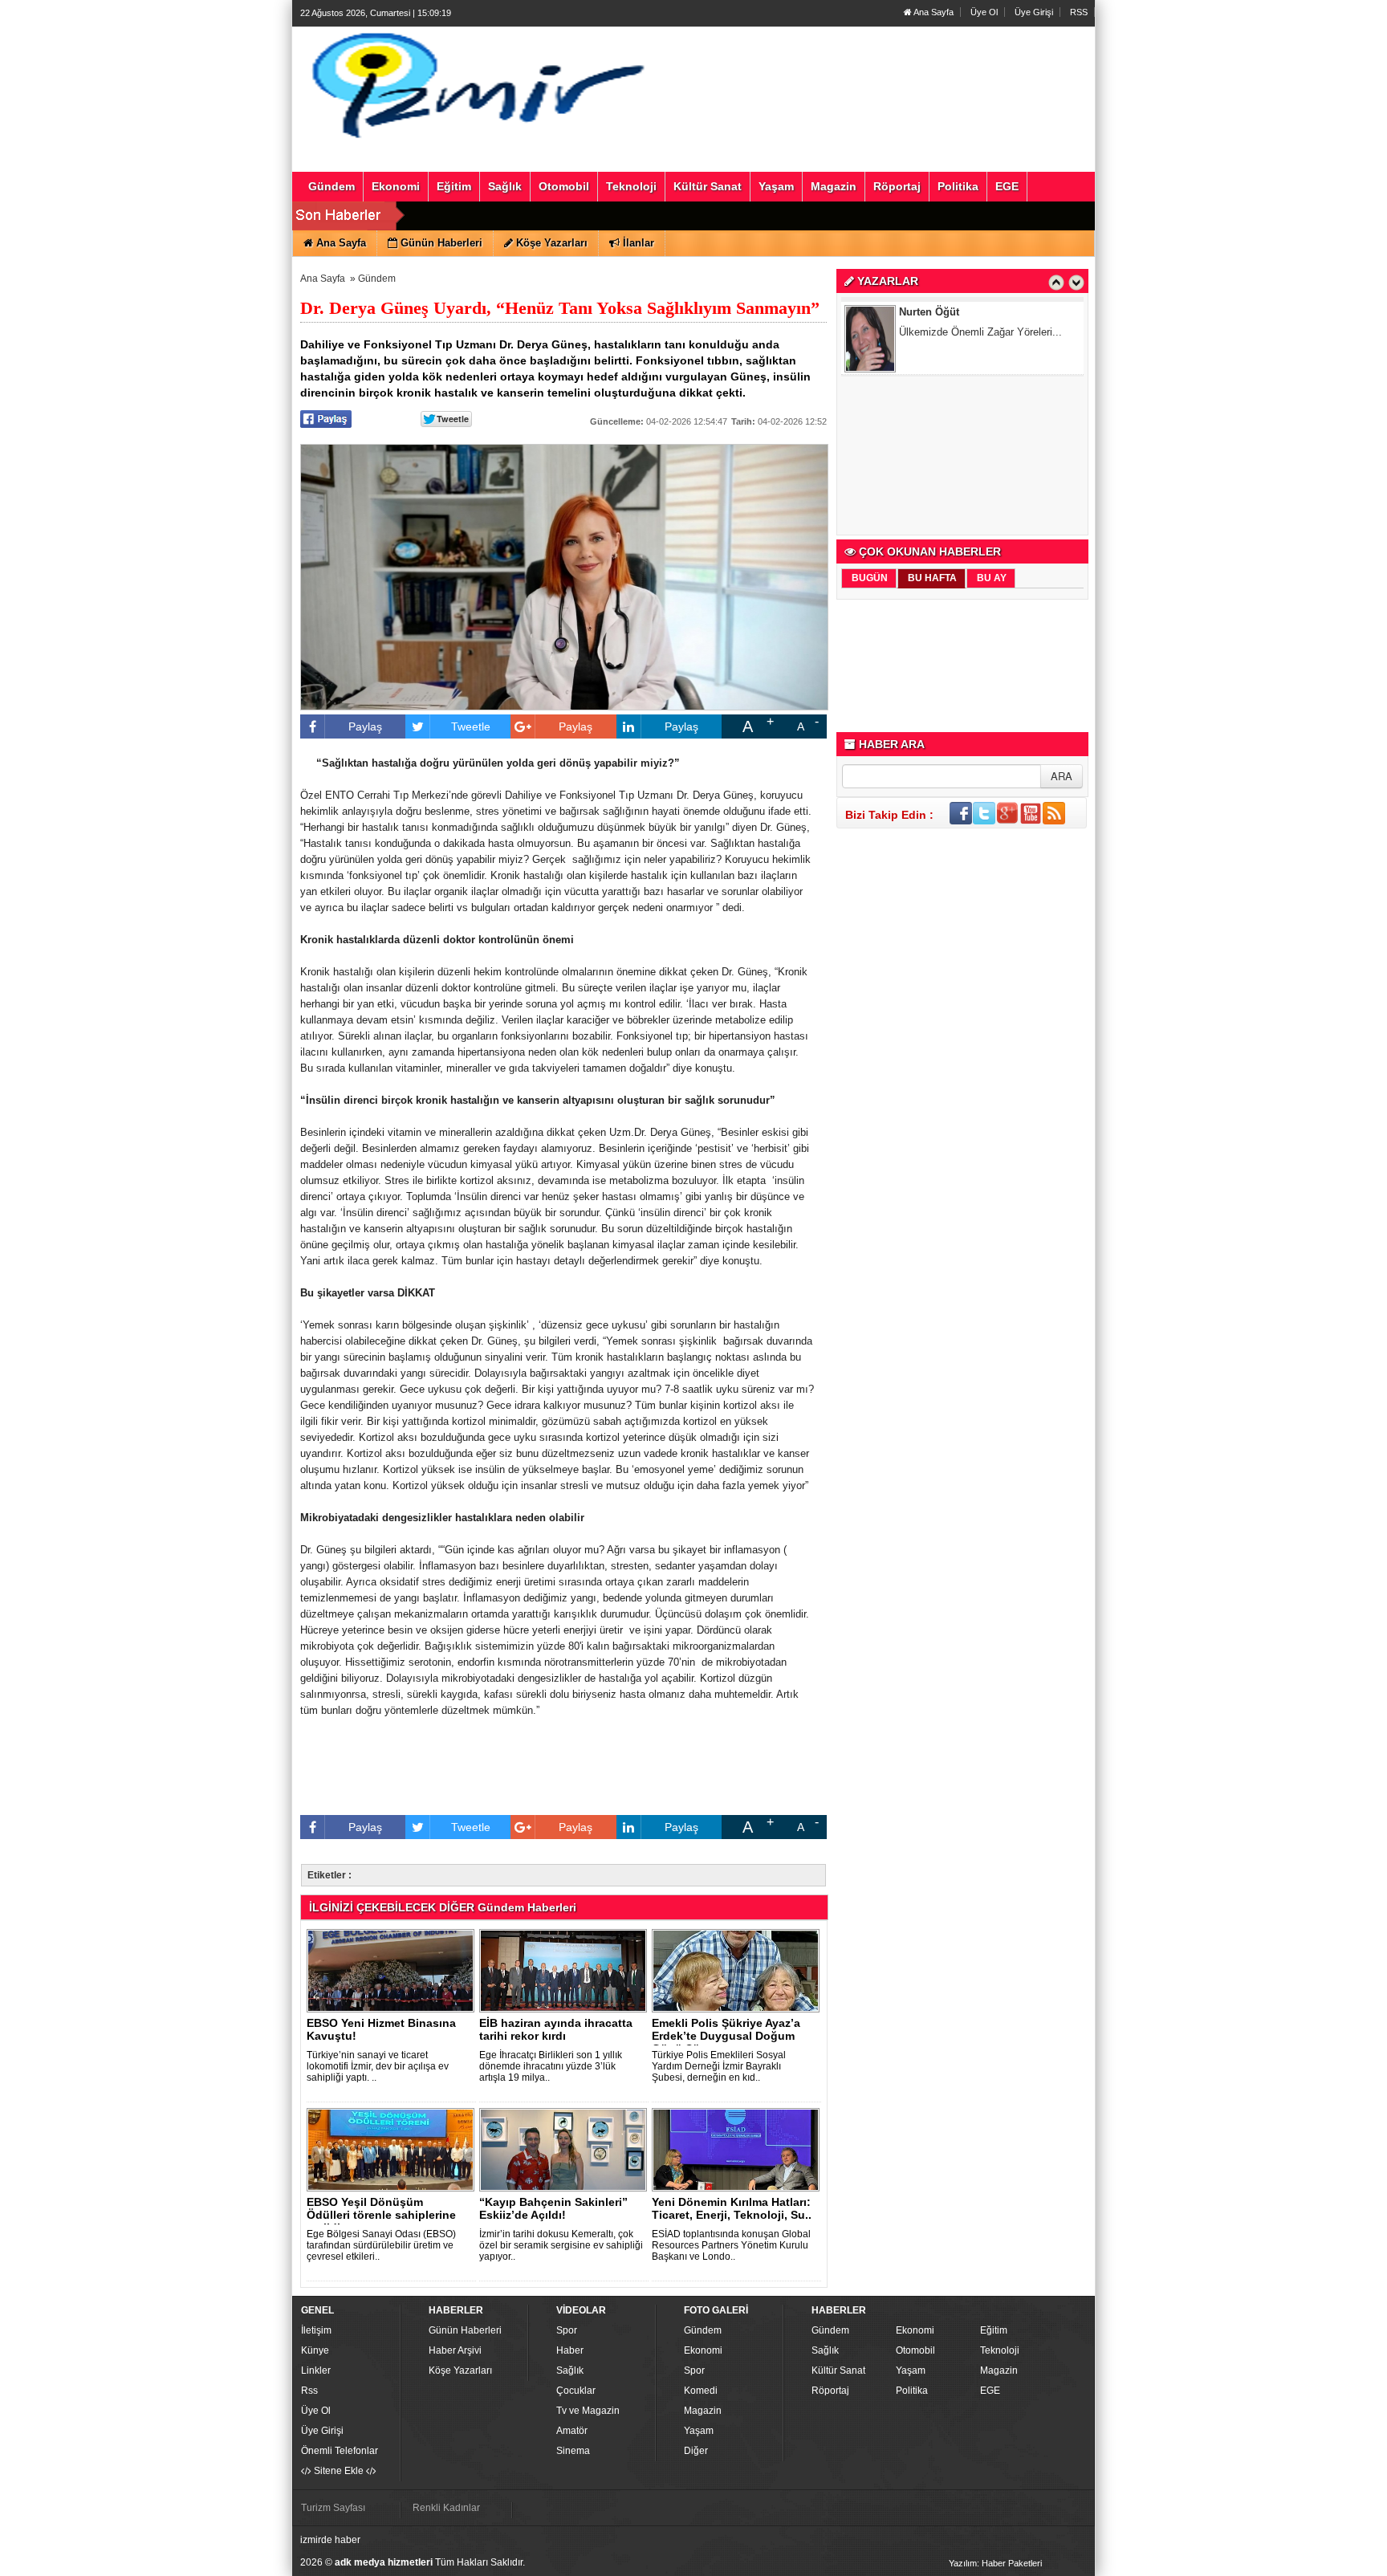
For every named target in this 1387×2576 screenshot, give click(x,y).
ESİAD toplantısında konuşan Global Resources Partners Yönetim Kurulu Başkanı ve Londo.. (731, 2245)
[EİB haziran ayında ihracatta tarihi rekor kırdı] (566, 1970)
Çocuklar (576, 2391)
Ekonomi (703, 2350)
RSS (1079, 12)
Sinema (573, 2451)
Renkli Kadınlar (446, 2508)
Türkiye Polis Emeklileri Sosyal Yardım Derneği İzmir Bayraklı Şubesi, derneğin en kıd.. (719, 2066)
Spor (567, 2330)
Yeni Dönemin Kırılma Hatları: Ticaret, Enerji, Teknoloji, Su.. (732, 2208)
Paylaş (365, 726)
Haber (570, 2350)
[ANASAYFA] (475, 83)
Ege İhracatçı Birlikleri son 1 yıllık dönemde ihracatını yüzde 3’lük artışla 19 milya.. (551, 2066)
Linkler (316, 2370)
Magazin (703, 2411)
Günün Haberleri (465, 2330)
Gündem (377, 279)
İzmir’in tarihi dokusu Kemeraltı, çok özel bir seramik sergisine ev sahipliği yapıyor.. (561, 2245)
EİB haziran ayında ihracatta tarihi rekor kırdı (556, 2029)
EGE (990, 2391)
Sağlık (570, 2370)
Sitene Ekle (339, 2471)
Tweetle (471, 726)
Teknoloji (1000, 2350)
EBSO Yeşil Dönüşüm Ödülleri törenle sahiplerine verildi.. (381, 2215)
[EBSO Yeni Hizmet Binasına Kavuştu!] (393, 1970)
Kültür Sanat (838, 2370)
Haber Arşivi (455, 2350)
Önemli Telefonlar (340, 2451)
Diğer (696, 2451)
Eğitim (994, 2330)
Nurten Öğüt (929, 310)
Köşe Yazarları (460, 2370)
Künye (315, 2350)
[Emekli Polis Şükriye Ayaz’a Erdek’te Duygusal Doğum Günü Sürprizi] (738, 1970)
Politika (912, 2391)
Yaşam (699, 2431)
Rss (309, 2391)
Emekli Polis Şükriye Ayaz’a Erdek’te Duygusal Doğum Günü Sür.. (726, 2036)
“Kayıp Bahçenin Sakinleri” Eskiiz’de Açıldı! (553, 2208)
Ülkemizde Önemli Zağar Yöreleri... (980, 330)
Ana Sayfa (933, 12)
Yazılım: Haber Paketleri (995, 2563)
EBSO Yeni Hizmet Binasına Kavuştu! (381, 2029)
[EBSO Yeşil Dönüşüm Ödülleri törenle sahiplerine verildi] (393, 2149)
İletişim (316, 2330)
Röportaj (830, 2391)
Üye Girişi (1034, 12)
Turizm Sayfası (333, 2508)
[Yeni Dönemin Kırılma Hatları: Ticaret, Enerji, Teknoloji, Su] (738, 2149)
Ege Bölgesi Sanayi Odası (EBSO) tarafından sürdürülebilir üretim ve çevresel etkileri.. (381, 2245)
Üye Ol (984, 12)
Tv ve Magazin (588, 2411)
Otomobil (915, 2350)
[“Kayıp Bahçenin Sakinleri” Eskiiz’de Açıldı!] (566, 2149)
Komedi (701, 2391)
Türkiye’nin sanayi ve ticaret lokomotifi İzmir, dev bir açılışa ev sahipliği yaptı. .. (378, 2066)
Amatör (572, 2431)
